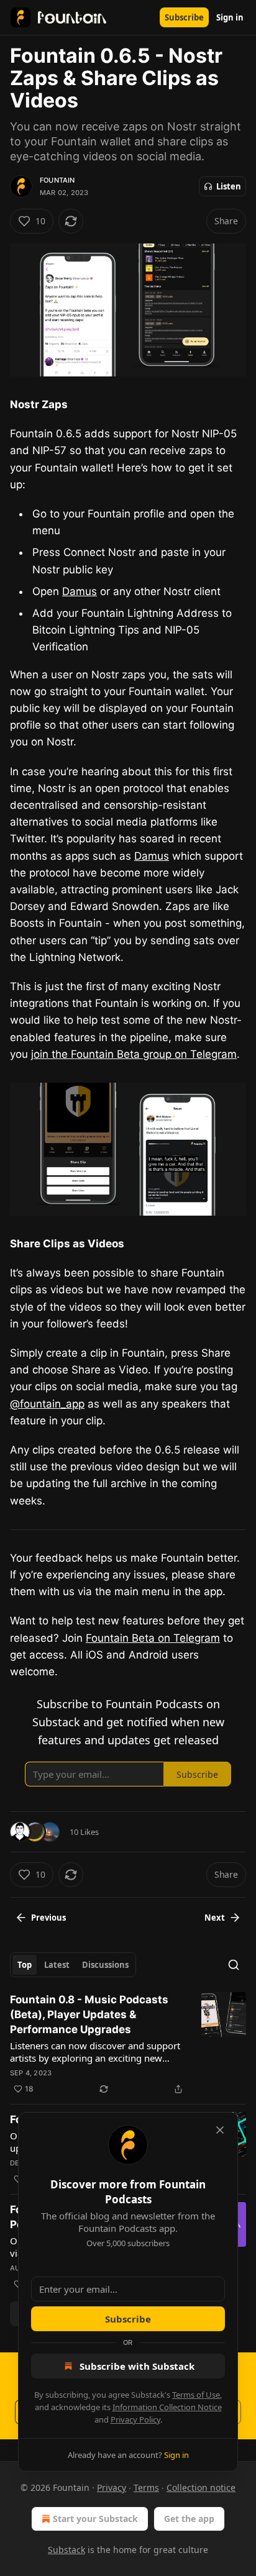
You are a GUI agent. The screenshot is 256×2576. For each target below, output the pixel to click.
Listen (229, 186)
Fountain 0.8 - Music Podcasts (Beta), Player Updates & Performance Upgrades (89, 2014)
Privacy (112, 2487)
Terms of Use (196, 2395)
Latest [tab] (57, 1965)
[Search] (234, 1965)
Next (215, 1918)
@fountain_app (47, 1404)
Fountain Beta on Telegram (153, 1638)
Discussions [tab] (105, 1965)
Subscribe (184, 17)
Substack (66, 2550)
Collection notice (201, 2487)
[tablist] (73, 1965)
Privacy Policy (135, 2419)
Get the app (189, 2519)
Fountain (57, 180)
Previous (48, 1918)
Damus (80, 591)
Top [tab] (25, 1965)
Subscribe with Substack (137, 2366)
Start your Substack (95, 2519)
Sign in (230, 17)
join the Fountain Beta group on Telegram (134, 1054)
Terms (146, 2487)
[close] (220, 2130)
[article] (128, 2044)
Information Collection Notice (167, 2407)
